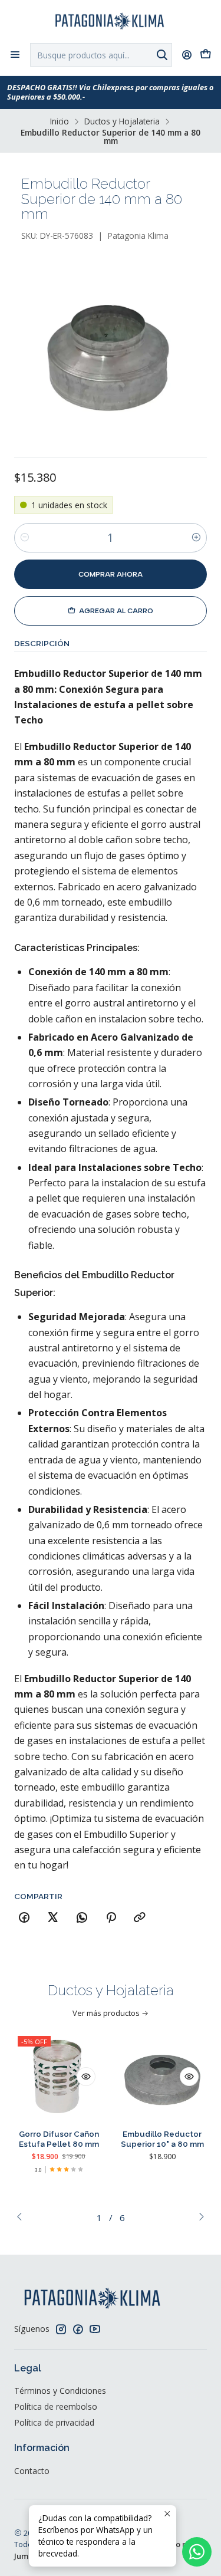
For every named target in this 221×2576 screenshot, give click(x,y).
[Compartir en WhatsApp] (82, 1918)
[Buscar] (162, 55)
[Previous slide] (23, 2218)
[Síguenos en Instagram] (61, 2329)
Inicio (60, 121)
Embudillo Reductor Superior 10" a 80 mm (162, 2139)
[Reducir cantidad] (25, 538)
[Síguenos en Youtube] (95, 2329)
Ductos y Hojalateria (122, 121)
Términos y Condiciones (60, 2391)
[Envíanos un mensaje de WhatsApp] (197, 2552)
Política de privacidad (54, 2422)
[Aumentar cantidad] (196, 538)
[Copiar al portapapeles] (140, 1918)
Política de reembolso (56, 2406)
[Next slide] (198, 2218)
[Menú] (15, 55)
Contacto (32, 2471)
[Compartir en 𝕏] (53, 1918)
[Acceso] (187, 55)
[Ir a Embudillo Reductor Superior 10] (163, 2077)
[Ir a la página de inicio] (111, 21)
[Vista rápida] (86, 2077)
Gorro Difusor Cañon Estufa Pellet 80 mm (59, 2139)
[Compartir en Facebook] (24, 1918)
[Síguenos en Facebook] (78, 2329)
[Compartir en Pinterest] (111, 1918)
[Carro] (206, 55)
